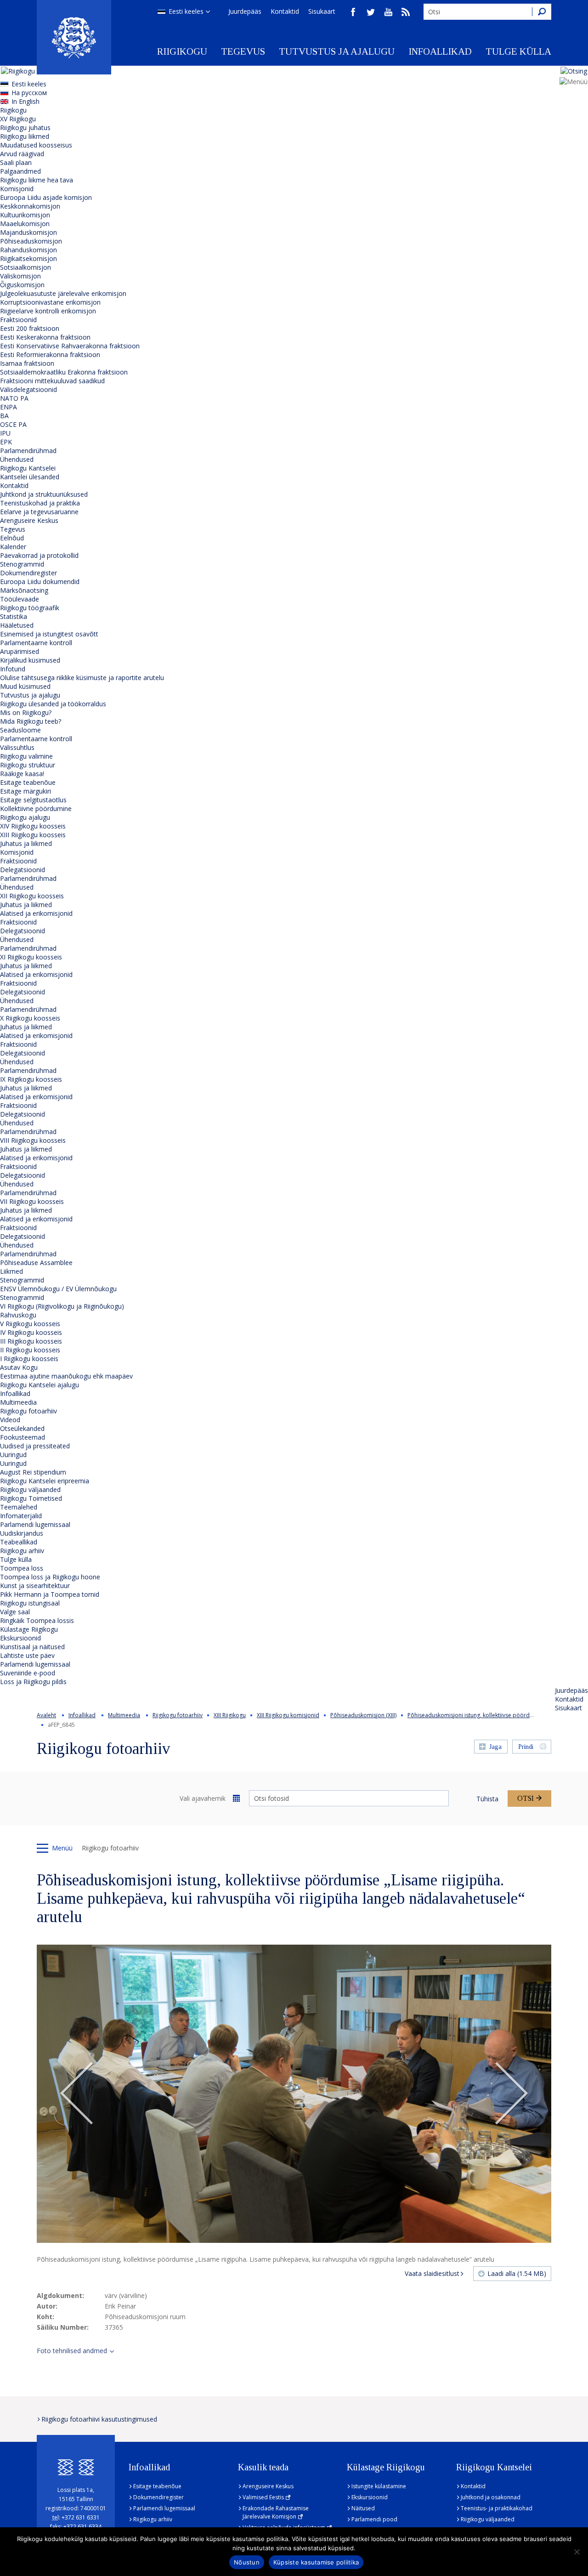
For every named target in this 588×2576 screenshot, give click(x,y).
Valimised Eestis (263, 2497)
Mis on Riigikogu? (26, 712)
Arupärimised (20, 651)
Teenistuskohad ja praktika (40, 503)
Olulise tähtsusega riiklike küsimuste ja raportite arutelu (82, 678)
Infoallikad (440, 51)
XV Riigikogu (18, 119)
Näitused (363, 2508)
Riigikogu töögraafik (30, 608)
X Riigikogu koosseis (30, 1018)
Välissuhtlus (17, 747)
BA (4, 416)
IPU (5, 433)
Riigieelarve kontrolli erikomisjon (48, 311)
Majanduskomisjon (28, 232)
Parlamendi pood (374, 2519)
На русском (29, 93)
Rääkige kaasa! (22, 774)
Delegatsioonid (23, 870)
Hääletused (17, 625)
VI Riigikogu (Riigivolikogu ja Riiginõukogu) (62, 1306)
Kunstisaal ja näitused (32, 1647)
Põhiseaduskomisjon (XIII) (363, 1715)
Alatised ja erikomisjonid (36, 913)
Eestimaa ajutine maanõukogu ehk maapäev (66, 1376)
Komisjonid (17, 189)
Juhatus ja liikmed (26, 843)
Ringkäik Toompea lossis (37, 1620)
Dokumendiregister (28, 573)
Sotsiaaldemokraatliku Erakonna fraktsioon (64, 372)
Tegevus (243, 51)
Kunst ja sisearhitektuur (35, 1586)
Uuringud (13, 1455)
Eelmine (77, 2094)
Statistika (14, 616)
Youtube (388, 12)
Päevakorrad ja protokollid (39, 555)
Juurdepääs (245, 11)
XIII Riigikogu (230, 1715)
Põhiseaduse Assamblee (36, 1262)
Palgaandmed (20, 171)
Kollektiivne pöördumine (36, 809)
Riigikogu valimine (26, 756)
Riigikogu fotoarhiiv (28, 1411)
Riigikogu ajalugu (25, 817)
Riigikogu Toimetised (31, 1498)
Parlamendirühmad (28, 451)
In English (25, 101)
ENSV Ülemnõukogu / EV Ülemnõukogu (58, 1289)
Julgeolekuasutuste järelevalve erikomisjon (63, 293)
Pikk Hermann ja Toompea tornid (50, 1594)
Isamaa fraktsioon (27, 363)
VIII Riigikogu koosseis (33, 1140)
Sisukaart (322, 11)
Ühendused (17, 459)
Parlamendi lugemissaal (35, 1524)
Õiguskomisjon (22, 285)
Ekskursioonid (20, 1638)
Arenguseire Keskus (29, 520)
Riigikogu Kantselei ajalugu (40, 1385)
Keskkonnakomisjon (30, 206)
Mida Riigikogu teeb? (31, 721)
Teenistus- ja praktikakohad (497, 2508)
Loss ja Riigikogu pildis (33, 1682)
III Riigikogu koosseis (31, 1341)
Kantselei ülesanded (30, 477)
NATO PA (14, 398)
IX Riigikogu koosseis (31, 1079)
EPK (6, 442)
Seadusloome (20, 730)
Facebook (353, 12)
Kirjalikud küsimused (30, 660)
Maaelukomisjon (25, 224)
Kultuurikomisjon (25, 215)
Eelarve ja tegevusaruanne (39, 512)
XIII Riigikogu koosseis (33, 835)
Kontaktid (285, 11)
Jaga (495, 1747)
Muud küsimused (25, 686)
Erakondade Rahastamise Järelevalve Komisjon (276, 2512)
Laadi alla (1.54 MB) (517, 2273)
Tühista (487, 1799)
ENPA (8, 407)
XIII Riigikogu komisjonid (288, 1715)
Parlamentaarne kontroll (36, 643)
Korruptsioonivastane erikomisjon (50, 302)
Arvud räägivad (22, 154)
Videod (10, 1420)
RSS (406, 12)
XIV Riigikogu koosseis (33, 826)
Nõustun (247, 2562)
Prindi (526, 1747)
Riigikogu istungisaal (30, 1603)
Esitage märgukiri (25, 791)
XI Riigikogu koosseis (31, 957)
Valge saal (15, 1612)
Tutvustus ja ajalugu (337, 51)
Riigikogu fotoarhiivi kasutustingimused (99, 2419)
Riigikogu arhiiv (22, 1551)
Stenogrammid (22, 564)
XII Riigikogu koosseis (32, 896)
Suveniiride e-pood (28, 1673)
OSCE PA (13, 424)
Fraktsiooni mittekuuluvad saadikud (52, 381)
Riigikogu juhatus (25, 128)
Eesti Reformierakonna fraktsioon (50, 355)
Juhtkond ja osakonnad (491, 2497)
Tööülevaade (20, 599)
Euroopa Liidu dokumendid (40, 582)
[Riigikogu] (74, 37)
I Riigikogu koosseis (29, 1359)
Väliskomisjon (20, 276)
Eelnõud (12, 538)
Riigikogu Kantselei (28, 468)
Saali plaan (16, 162)
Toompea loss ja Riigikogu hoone (50, 1577)
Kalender (13, 547)
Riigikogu (182, 51)
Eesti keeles (186, 11)
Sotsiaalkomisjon (25, 267)
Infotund (13, 669)
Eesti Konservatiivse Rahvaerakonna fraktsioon (70, 346)
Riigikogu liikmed (25, 136)
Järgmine (511, 2094)
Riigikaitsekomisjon (28, 258)
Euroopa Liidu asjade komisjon (46, 197)
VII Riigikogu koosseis (32, 1201)
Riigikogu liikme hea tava (37, 180)
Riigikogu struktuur (28, 765)
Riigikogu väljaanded (30, 1489)
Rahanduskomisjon (28, 250)
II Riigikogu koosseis (30, 1350)
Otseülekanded (22, 1428)
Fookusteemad (23, 1437)
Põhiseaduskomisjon (31, 241)
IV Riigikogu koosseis (31, 1332)
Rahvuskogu (18, 1315)
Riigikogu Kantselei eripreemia (45, 1481)
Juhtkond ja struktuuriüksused (44, 494)
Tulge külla (518, 51)
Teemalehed (19, 1507)
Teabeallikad (19, 1542)
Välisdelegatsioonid (28, 389)
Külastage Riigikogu (29, 1629)
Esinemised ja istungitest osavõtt (49, 634)
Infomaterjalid (21, 1516)
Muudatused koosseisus (36, 145)
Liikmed (11, 1271)
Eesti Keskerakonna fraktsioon (45, 337)
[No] (577, 2552)
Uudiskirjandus (22, 1533)
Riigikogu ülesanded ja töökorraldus (53, 704)
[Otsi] (542, 12)
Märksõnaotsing (24, 590)
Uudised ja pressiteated (35, 1446)
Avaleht (46, 1715)
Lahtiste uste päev (27, 1655)
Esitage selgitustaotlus (33, 800)
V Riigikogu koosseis (30, 1324)
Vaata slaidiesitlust (432, 2273)
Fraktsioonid (18, 320)
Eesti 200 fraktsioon (30, 328)
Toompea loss (22, 1568)
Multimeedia (18, 1402)
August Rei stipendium (33, 1472)
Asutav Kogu (19, 1367)
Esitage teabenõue (28, 782)
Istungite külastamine (379, 2486)
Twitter (371, 12)
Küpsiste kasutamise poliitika (316, 2562)
